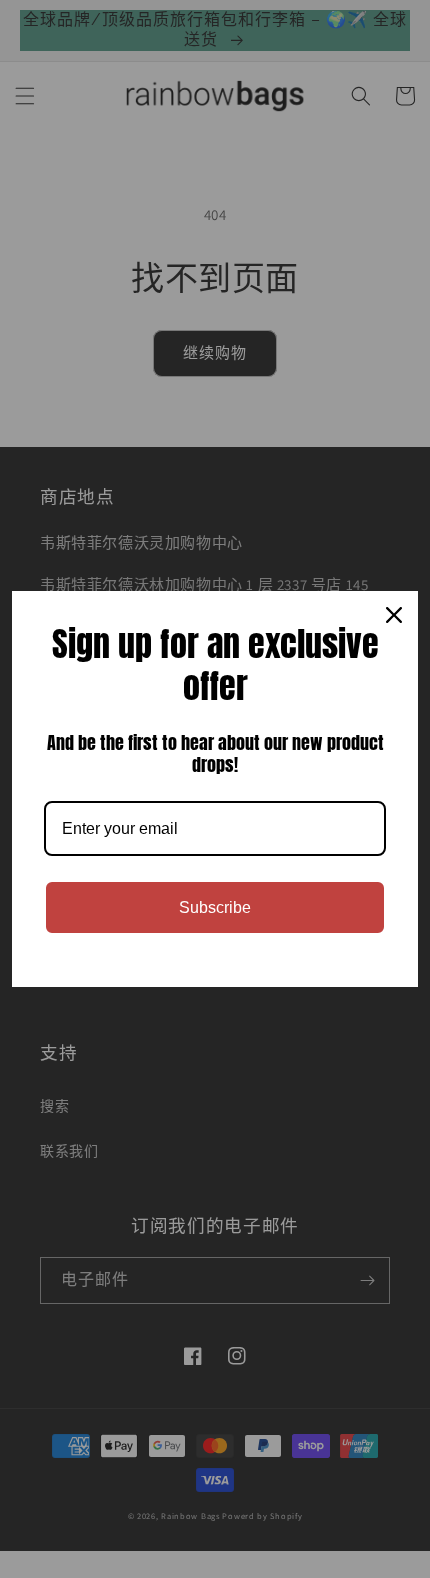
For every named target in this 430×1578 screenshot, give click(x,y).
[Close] (394, 615)
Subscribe (215, 907)
